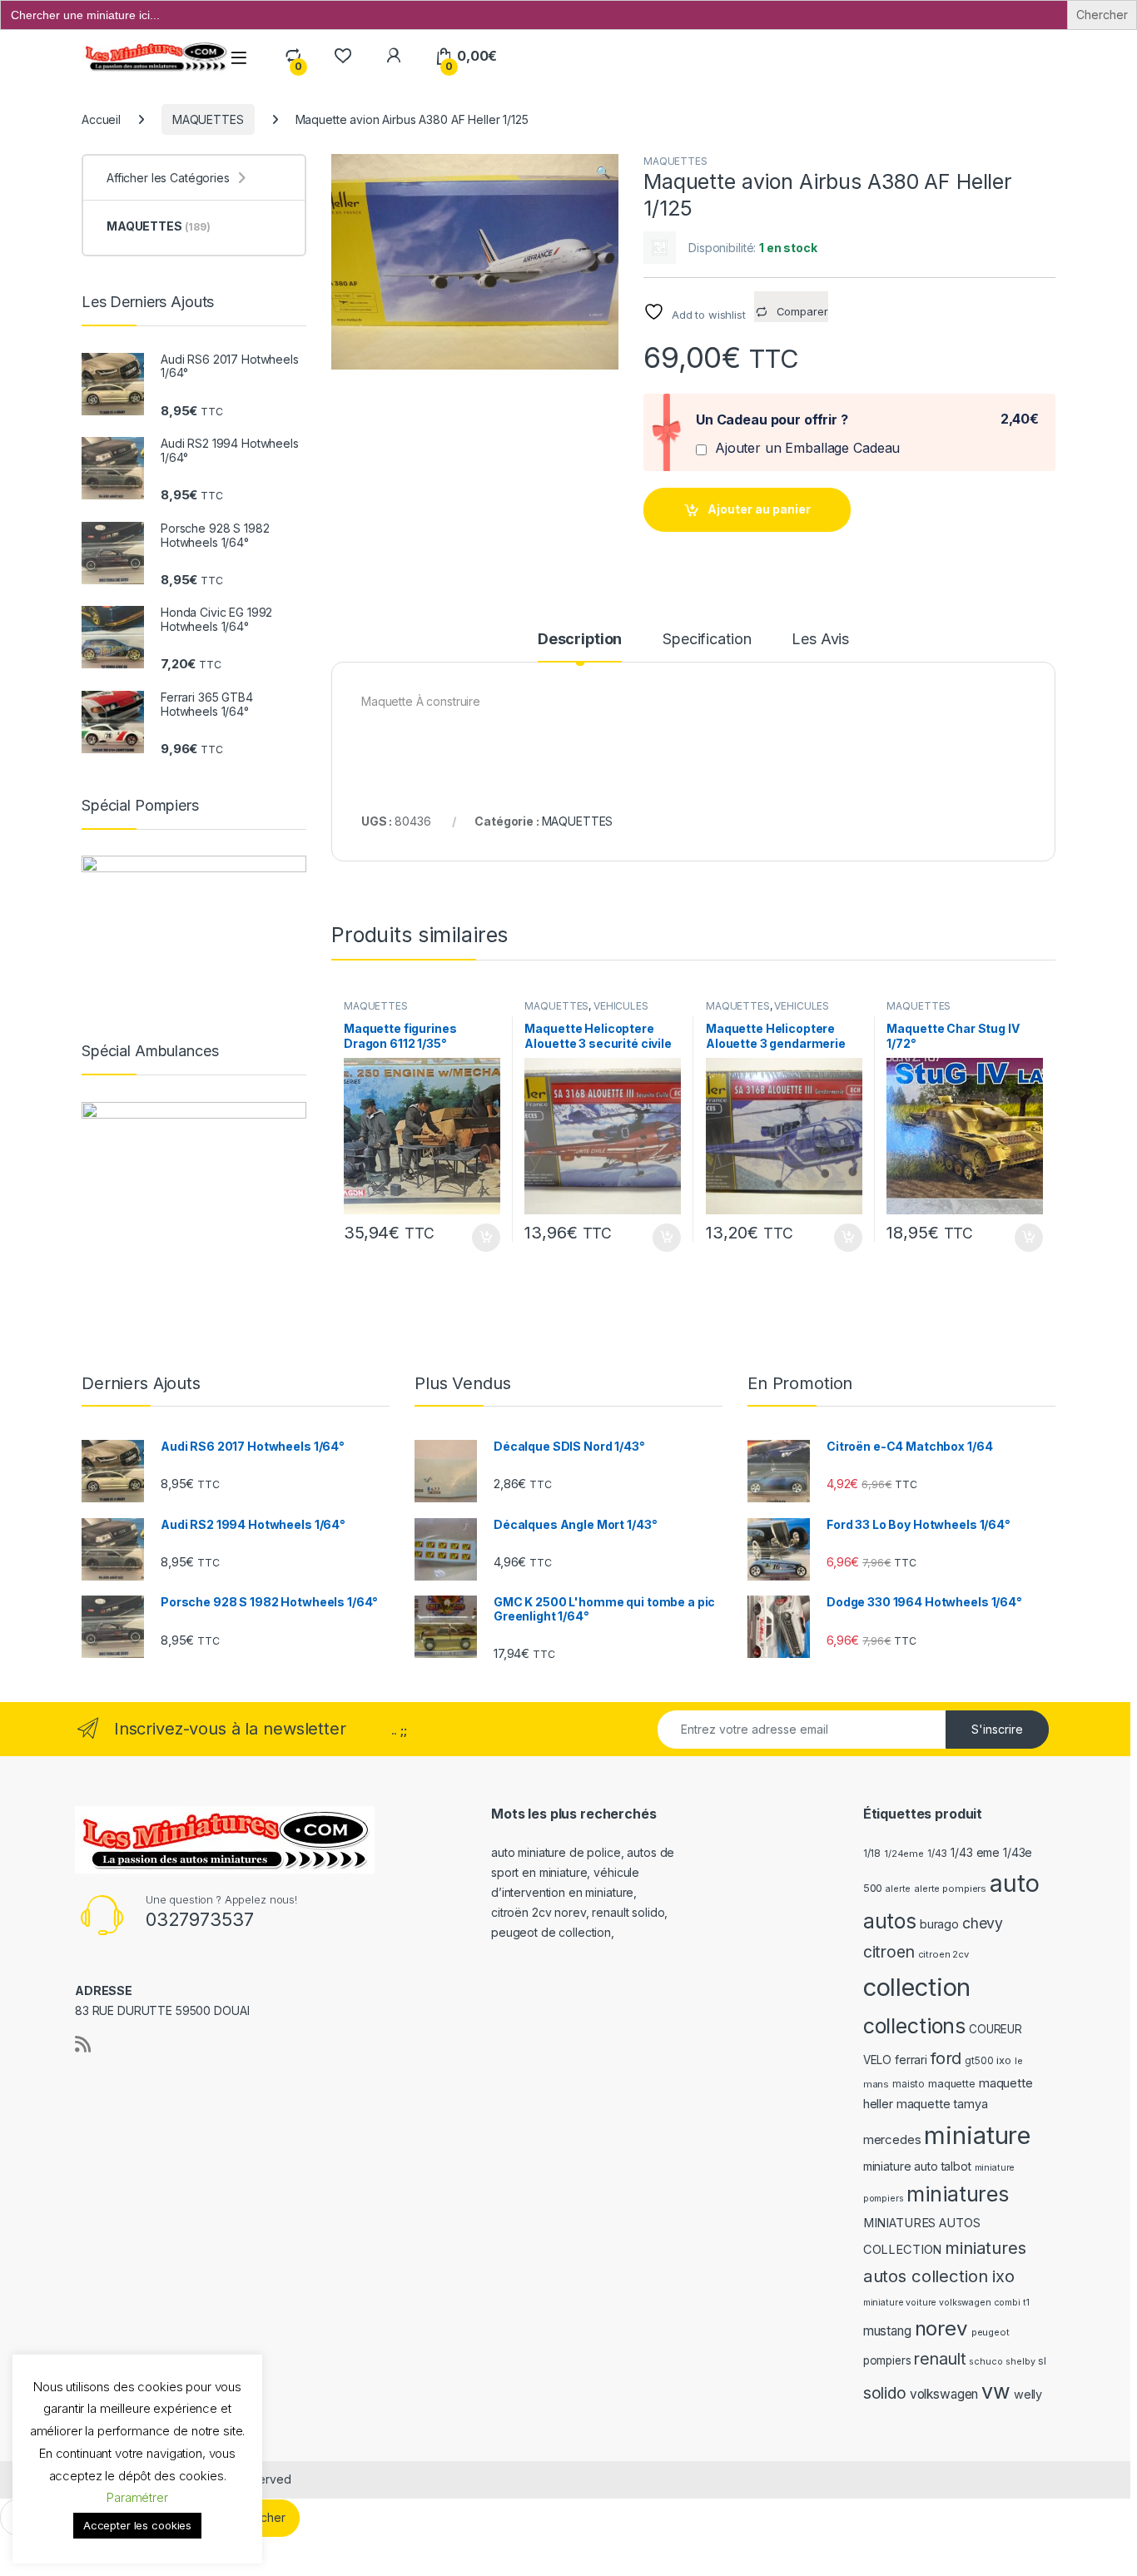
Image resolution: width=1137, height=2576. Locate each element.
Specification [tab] (707, 640)
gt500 (979, 2061)
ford (946, 2058)
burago (939, 1924)
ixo (1004, 2060)
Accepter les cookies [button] (137, 2525)
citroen (889, 1952)
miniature (977, 2135)
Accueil (101, 119)
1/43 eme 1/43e (991, 1852)
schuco (986, 2362)
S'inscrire (997, 1729)
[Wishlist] (343, 56)
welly (1028, 2394)
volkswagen (944, 2394)
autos (890, 1921)
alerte (898, 1889)
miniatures (958, 2194)
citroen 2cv (943, 1954)
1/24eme (904, 1854)
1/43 (937, 1854)
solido (885, 2393)
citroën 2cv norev (539, 1912)
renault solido (628, 1912)
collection (917, 1987)
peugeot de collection (551, 1932)
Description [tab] (580, 640)
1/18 (872, 1854)
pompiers (887, 2360)
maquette (952, 2084)
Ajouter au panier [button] (480, 1238)
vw (996, 2391)
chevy (983, 1923)
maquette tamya (942, 2104)
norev (941, 2328)
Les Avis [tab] (820, 640)
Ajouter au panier (759, 509)
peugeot (991, 2332)
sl (1042, 2361)
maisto (909, 2084)
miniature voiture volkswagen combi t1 (946, 2303)
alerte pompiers (950, 1889)
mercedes (892, 2139)
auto (1014, 1883)
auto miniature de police (556, 1852)
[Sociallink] (83, 2044)
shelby (1020, 2362)
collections (914, 2026)
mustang (887, 2331)
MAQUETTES (208, 119)
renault (940, 2359)
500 (873, 1888)
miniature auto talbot (917, 2166)
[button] (603, 172)
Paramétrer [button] (137, 2497)
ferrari (911, 2060)
